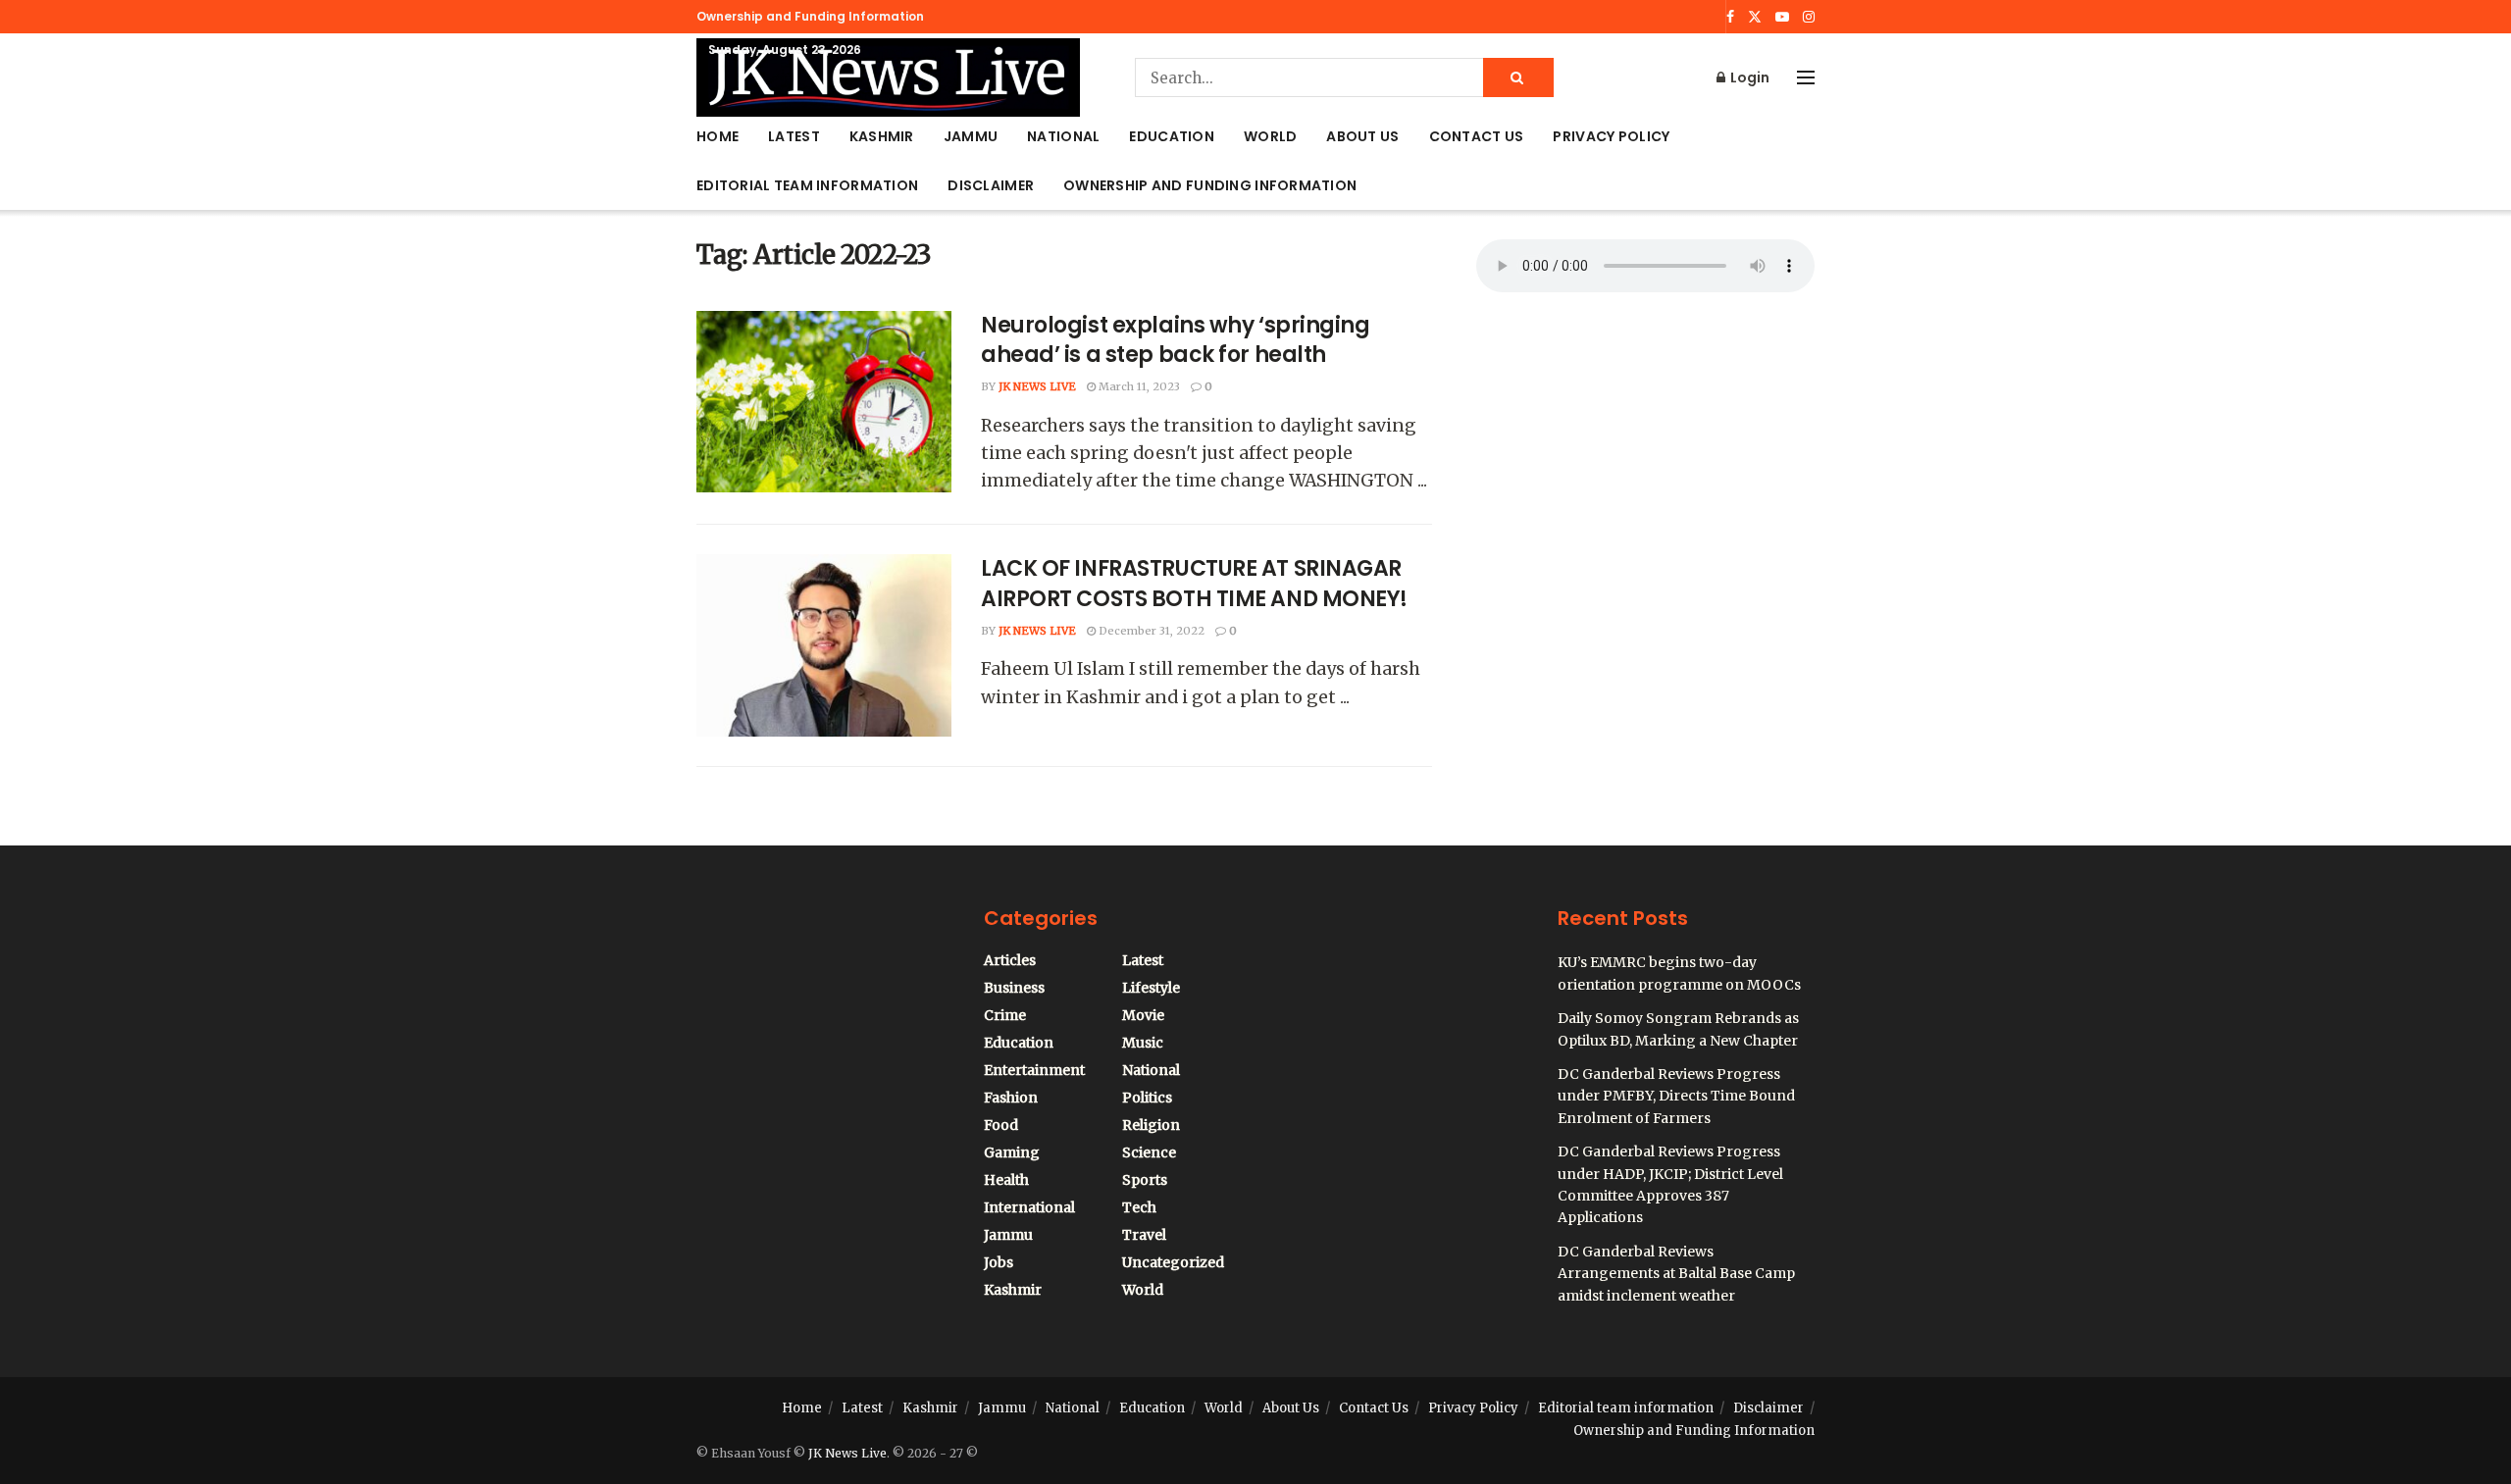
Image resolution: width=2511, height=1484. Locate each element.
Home (717, 136)
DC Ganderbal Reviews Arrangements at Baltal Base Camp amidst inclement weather (1676, 1274)
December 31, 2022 (1150, 631)
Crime (1005, 1015)
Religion (1151, 1125)
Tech (1139, 1207)
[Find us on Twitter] (1755, 17)
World (1270, 136)
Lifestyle (1151, 988)
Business (1014, 988)
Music (1143, 1043)
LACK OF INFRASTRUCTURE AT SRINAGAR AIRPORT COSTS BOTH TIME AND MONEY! (1194, 584)
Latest (794, 136)
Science (1149, 1152)
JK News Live (1037, 386)
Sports (1145, 1180)
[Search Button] (1518, 77)
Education (1172, 136)
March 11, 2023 (1138, 386)
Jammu (971, 136)
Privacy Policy (1611, 136)
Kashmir (882, 136)
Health (1006, 1180)
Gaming (1012, 1152)
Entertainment (1034, 1070)
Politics (1147, 1098)
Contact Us (1477, 136)
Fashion (1011, 1098)
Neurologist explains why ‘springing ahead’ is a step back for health (1176, 340)
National (1063, 136)
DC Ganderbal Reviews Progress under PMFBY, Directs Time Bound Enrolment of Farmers (1676, 1096)
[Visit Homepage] (888, 77)
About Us (1362, 136)
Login (1748, 77)
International (1029, 1207)
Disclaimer (991, 185)
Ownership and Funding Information (810, 16)
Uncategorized (1173, 1262)
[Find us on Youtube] (1782, 17)
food (1001, 1125)
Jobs (999, 1262)
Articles (1010, 960)
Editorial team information (807, 185)
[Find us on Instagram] (1809, 17)
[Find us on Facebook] (1730, 17)
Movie (1143, 1015)
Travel (1144, 1235)
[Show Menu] (1806, 77)
